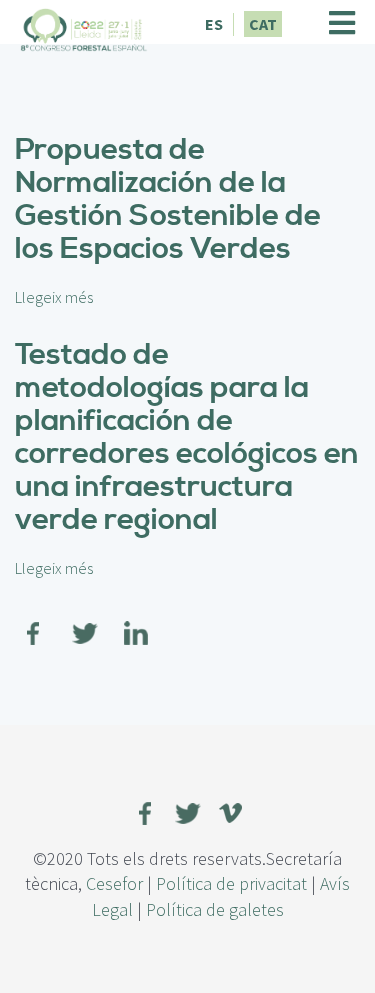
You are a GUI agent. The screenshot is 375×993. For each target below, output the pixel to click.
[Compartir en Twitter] (85, 621)
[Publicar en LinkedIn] (136, 621)
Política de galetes (215, 909)
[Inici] (84, 27)
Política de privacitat (231, 883)
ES (214, 24)
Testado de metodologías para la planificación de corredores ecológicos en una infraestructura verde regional (187, 437)
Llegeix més (54, 297)
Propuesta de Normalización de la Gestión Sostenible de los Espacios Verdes (168, 199)
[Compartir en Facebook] (34, 621)
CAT (263, 24)
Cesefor (114, 883)
